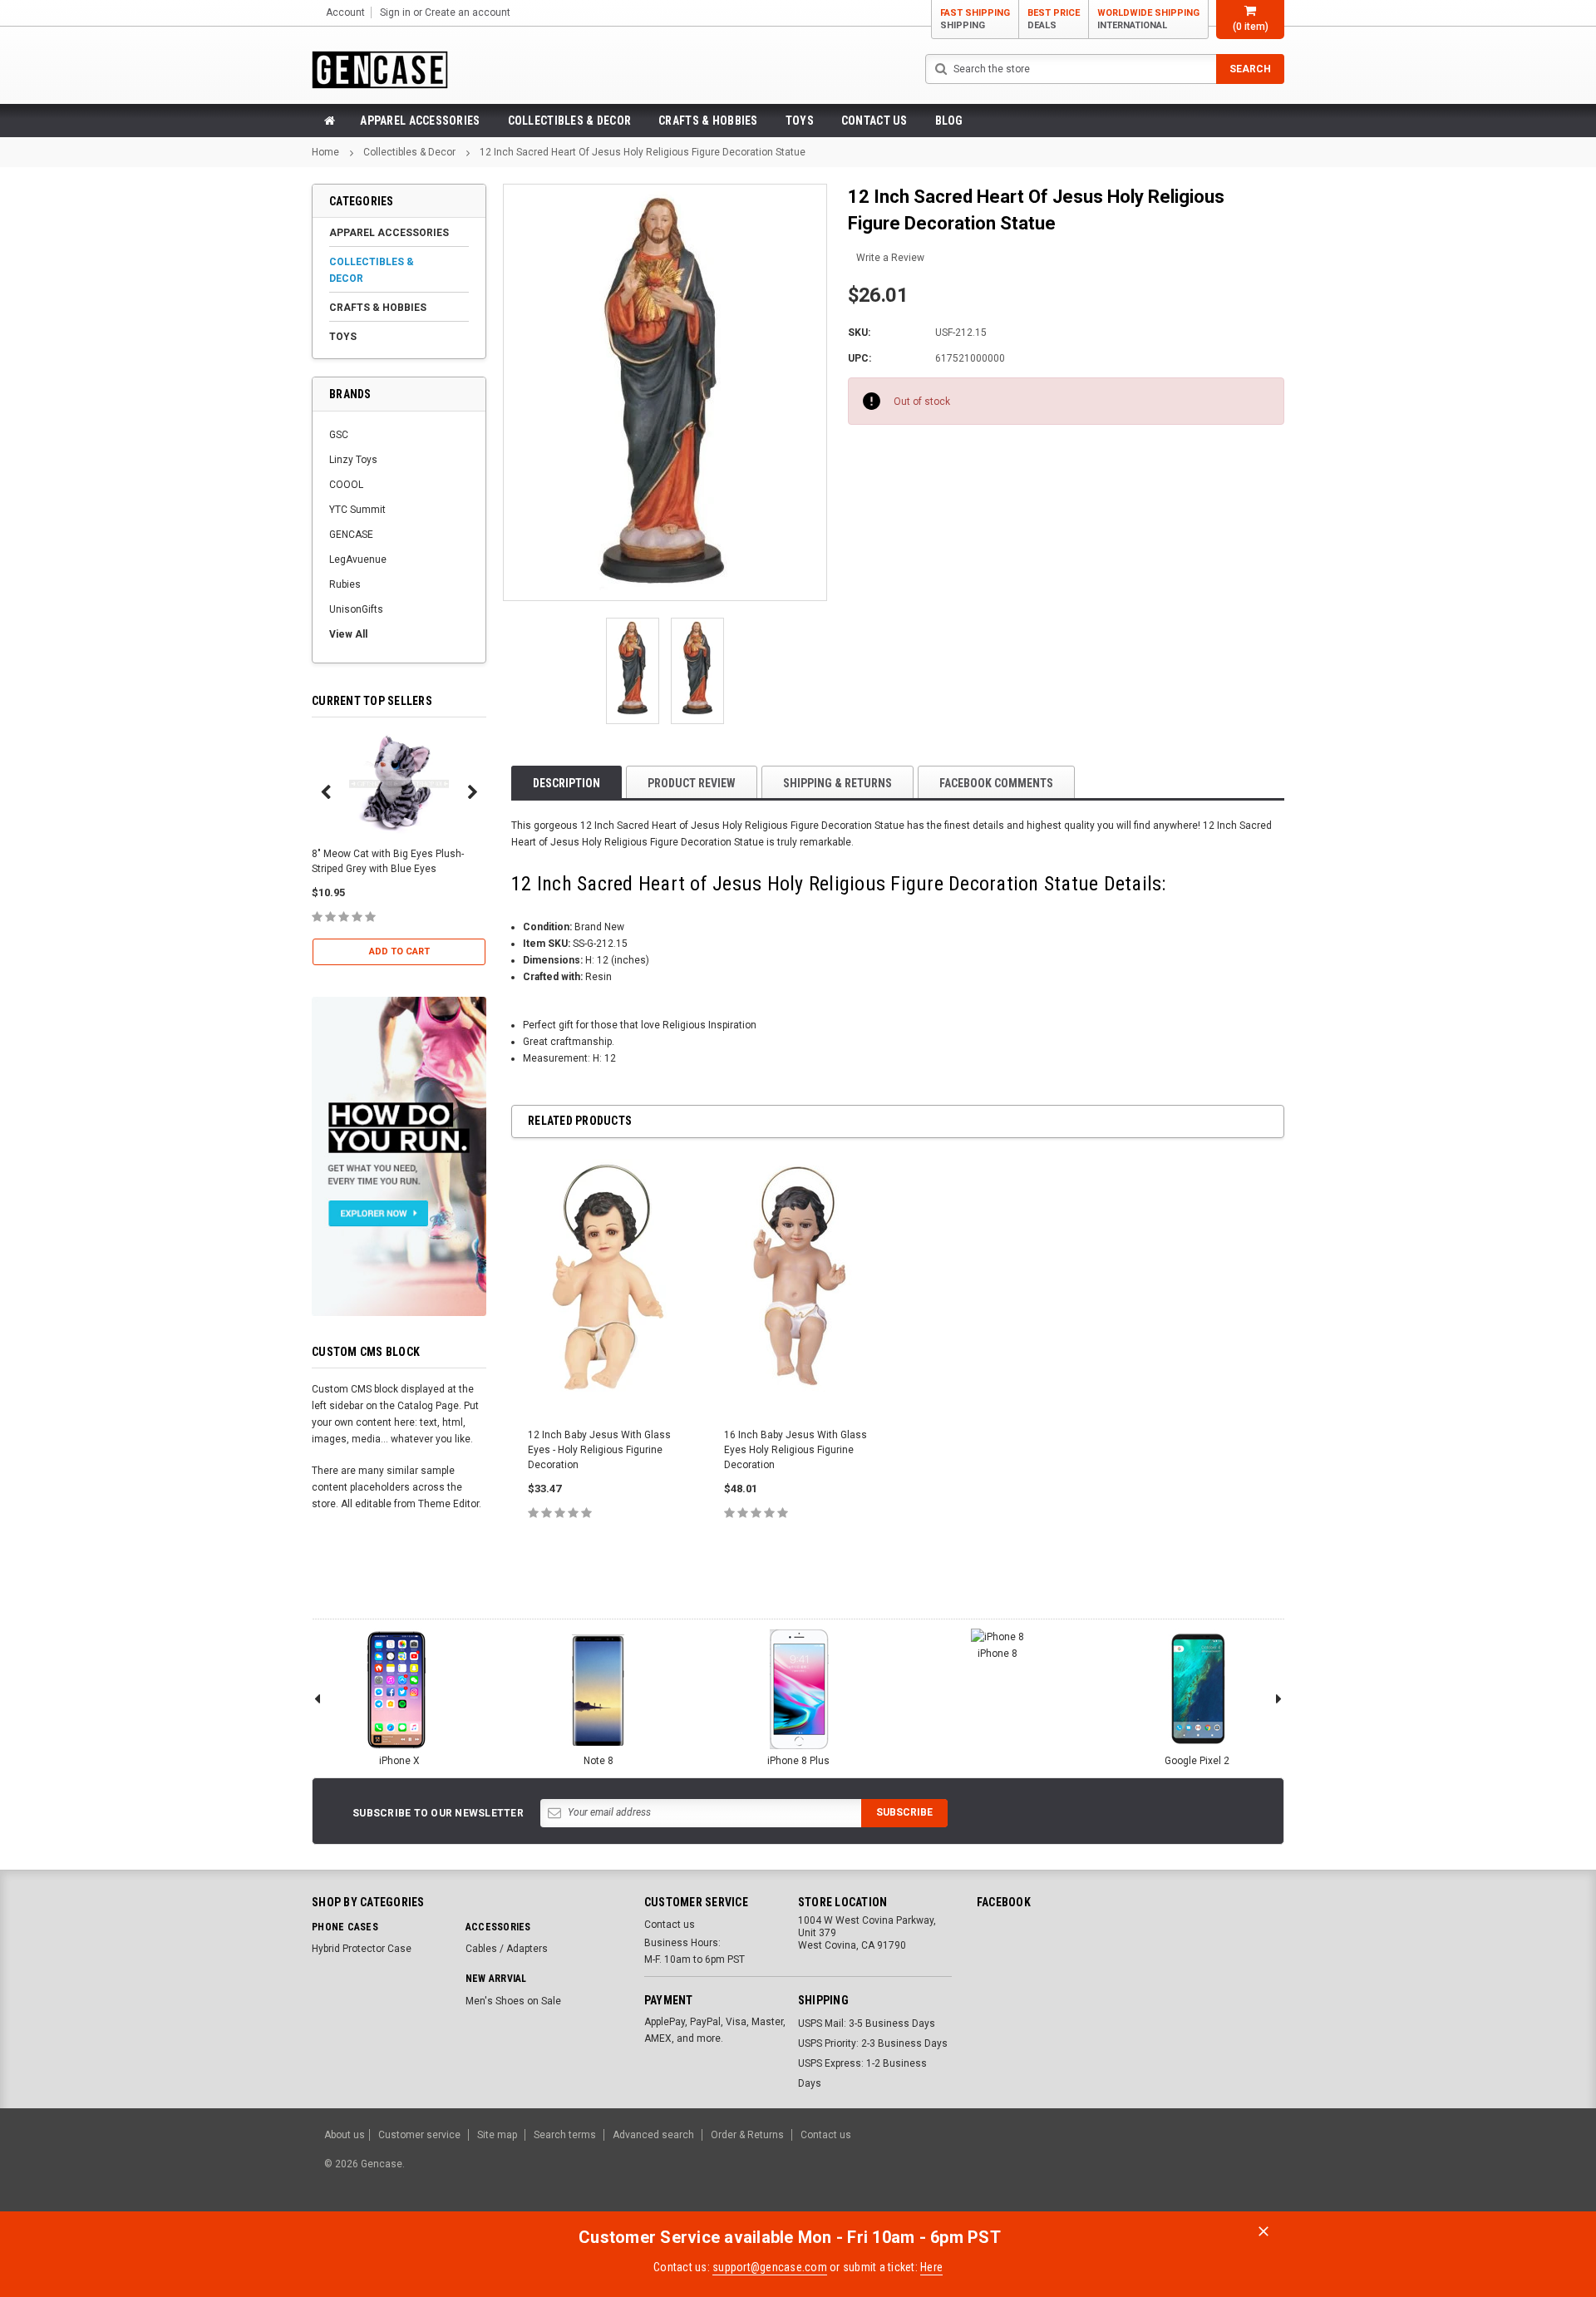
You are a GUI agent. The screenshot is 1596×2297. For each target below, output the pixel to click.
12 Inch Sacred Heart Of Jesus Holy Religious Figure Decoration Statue (643, 152)
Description (566, 783)
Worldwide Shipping (1148, 19)
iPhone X (399, 1761)
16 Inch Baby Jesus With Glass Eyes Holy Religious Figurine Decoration (796, 1450)
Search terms (565, 2135)
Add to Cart (399, 951)
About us (345, 2135)
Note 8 (598, 1761)
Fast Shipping (975, 19)
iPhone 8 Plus (798, 1761)
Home (325, 152)
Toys (800, 121)
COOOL (346, 485)
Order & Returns (747, 2135)
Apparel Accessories (420, 121)
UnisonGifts (356, 609)
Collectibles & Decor (570, 121)
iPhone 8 (997, 1654)
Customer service (419, 2135)
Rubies (345, 584)
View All (348, 634)
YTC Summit (357, 510)
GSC (339, 435)
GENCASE (351, 535)
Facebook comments (996, 783)
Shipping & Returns (837, 783)
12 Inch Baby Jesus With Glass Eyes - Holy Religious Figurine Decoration (599, 1450)
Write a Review (890, 258)
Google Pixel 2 (1197, 1761)
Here (931, 2267)
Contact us (874, 121)
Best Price (1054, 19)
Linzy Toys (353, 460)
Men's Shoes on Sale (513, 2001)
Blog (949, 121)
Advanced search (653, 2135)
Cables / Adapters (507, 1949)
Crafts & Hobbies (708, 121)
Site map (497, 2135)
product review (692, 783)
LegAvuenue (358, 559)
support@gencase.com (770, 2267)
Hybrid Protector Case (362, 1949)
